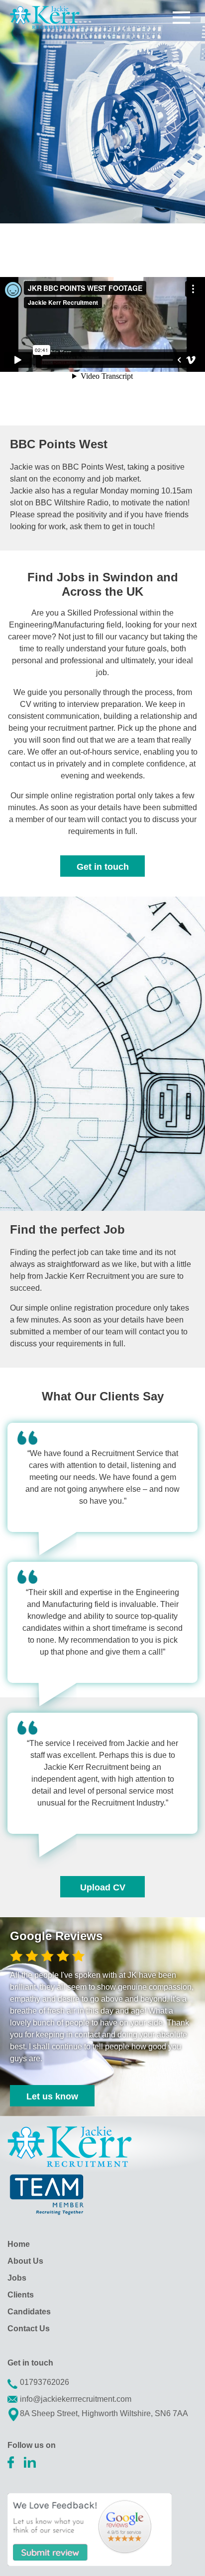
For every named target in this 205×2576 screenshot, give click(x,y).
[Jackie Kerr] (45, 17)
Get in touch (103, 867)
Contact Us (29, 2329)
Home (19, 2244)
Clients (21, 2295)
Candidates (29, 2312)
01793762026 (45, 2382)
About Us (25, 2261)
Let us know (52, 2096)
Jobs (17, 2278)
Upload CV (103, 1887)
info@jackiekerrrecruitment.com (76, 2399)
